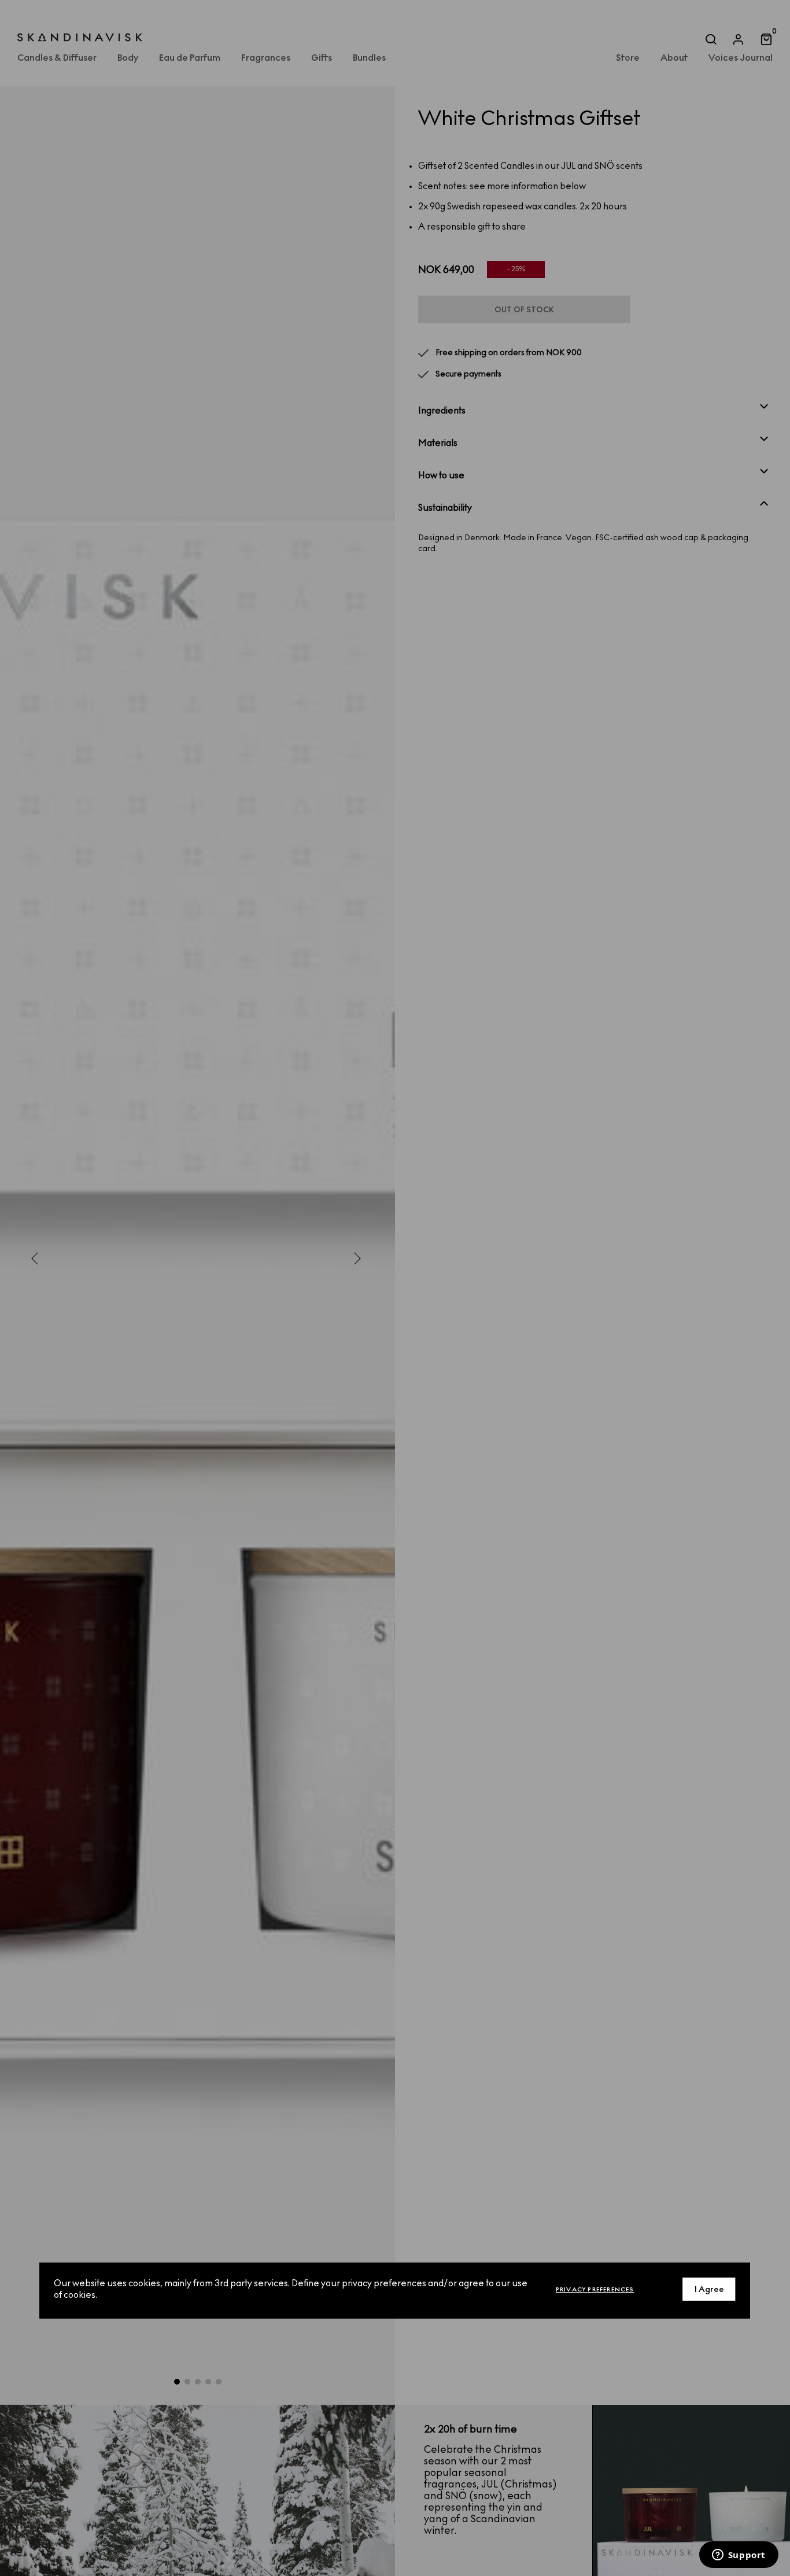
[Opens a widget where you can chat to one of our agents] (739, 2556)
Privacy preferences (595, 2289)
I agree (709, 2289)
